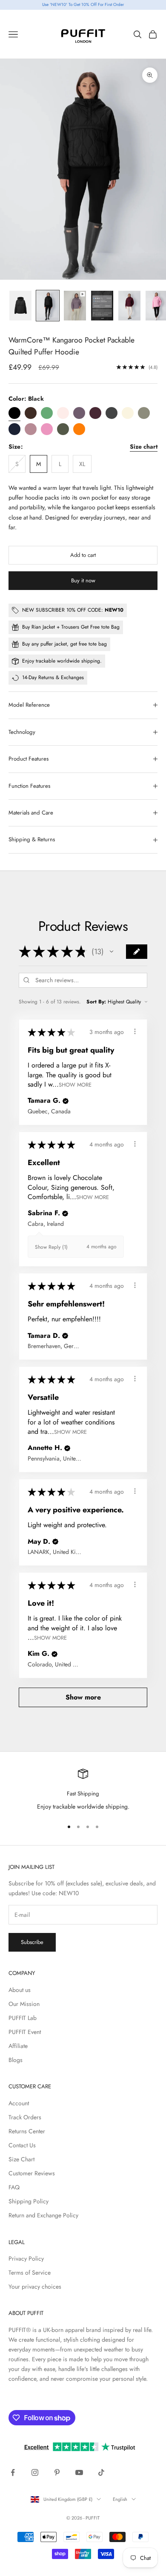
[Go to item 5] (129, 305)
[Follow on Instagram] (35, 2472)
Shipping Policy (29, 2201)
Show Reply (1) (51, 1247)
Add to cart (83, 555)
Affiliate (18, 2046)
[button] (112, 952)
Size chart (144, 447)
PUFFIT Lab (23, 2018)
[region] (83, 1790)
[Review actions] (135, 1031)
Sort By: (96, 1002)
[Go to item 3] (75, 305)
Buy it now (83, 580)
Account (19, 2103)
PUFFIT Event (25, 2032)
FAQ (14, 2187)
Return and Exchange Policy (43, 2215)
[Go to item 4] (102, 305)
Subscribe (32, 1942)
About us (20, 1990)
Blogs (16, 2060)
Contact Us (22, 2145)
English (120, 2499)
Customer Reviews (32, 2173)
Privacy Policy (26, 2259)
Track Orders (25, 2117)
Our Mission (24, 2004)
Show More (75, 1085)
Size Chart (21, 2159)
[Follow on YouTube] (79, 2472)
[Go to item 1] (20, 305)
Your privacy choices (35, 2287)
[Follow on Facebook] (13, 2472)
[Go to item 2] (48, 305)
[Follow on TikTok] (101, 2472)
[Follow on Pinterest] (57, 2472)
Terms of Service (30, 2273)
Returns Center (27, 2131)
